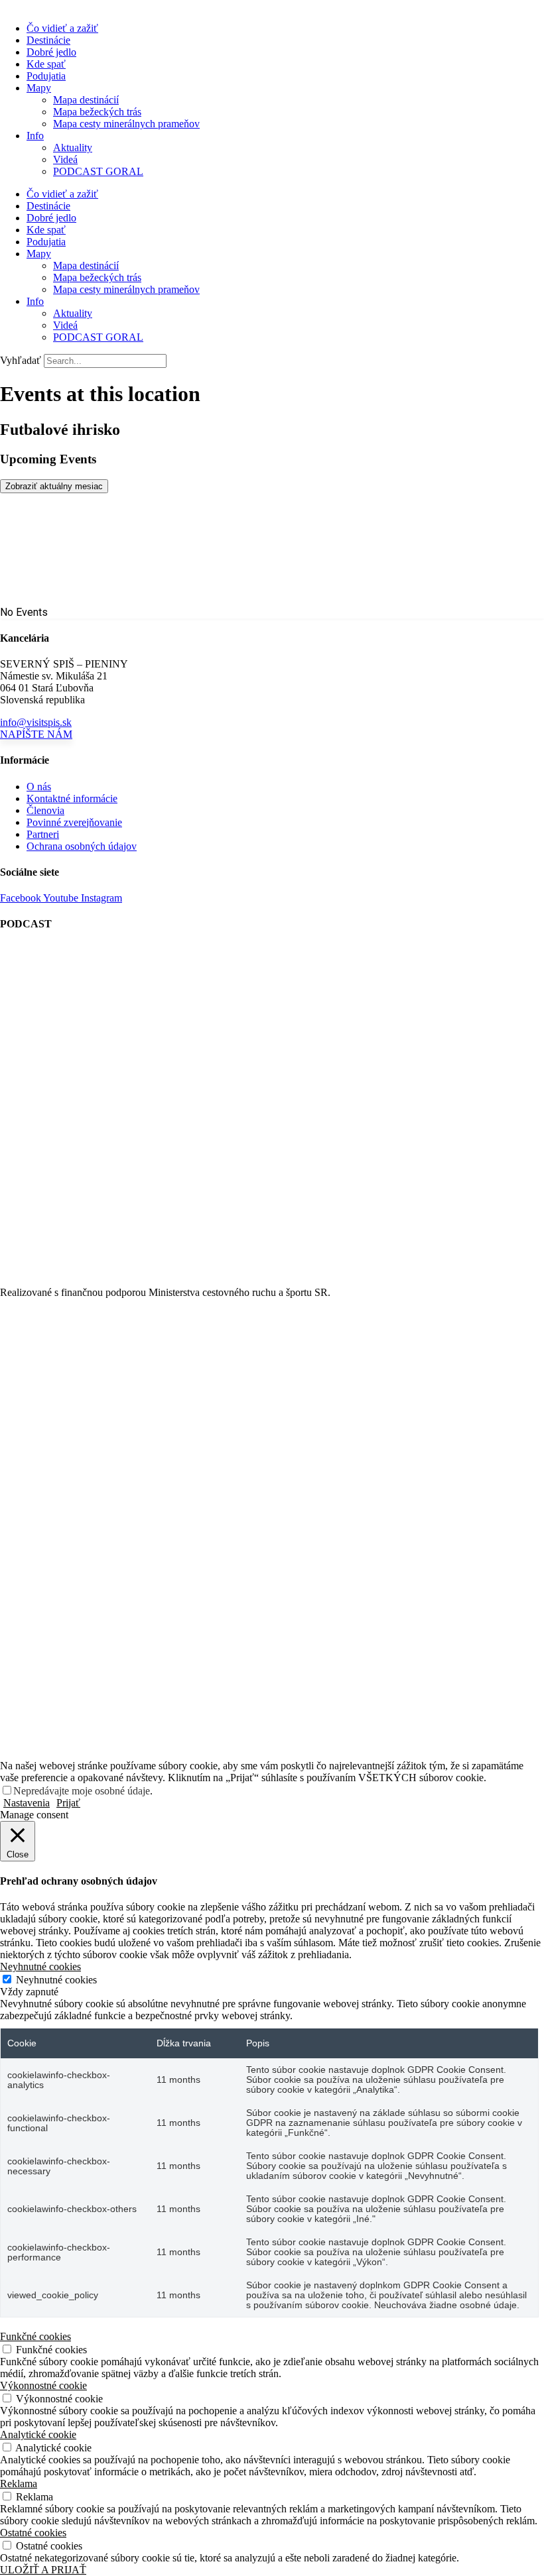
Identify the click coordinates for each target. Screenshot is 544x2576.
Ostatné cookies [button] (33, 2533)
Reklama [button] (19, 2484)
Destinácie (48, 40)
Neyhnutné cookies (56, 1980)
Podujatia (46, 76)
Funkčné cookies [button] (35, 2336)
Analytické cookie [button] (38, 2434)
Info (35, 136)
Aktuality (73, 147)
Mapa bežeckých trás (97, 112)
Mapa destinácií (86, 100)
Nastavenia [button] (27, 1803)
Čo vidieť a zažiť (62, 28)
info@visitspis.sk (36, 722)
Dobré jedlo (51, 52)
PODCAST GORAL (98, 171)
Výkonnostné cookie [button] (43, 2385)
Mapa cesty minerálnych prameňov (126, 124)
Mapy (39, 88)
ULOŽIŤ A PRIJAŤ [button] (43, 2570)
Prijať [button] (68, 1803)
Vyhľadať (21, 360)
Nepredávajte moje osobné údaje (82, 1791)
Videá (65, 159)
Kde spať (46, 64)
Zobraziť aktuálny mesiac (54, 486)
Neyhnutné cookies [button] (40, 1966)
